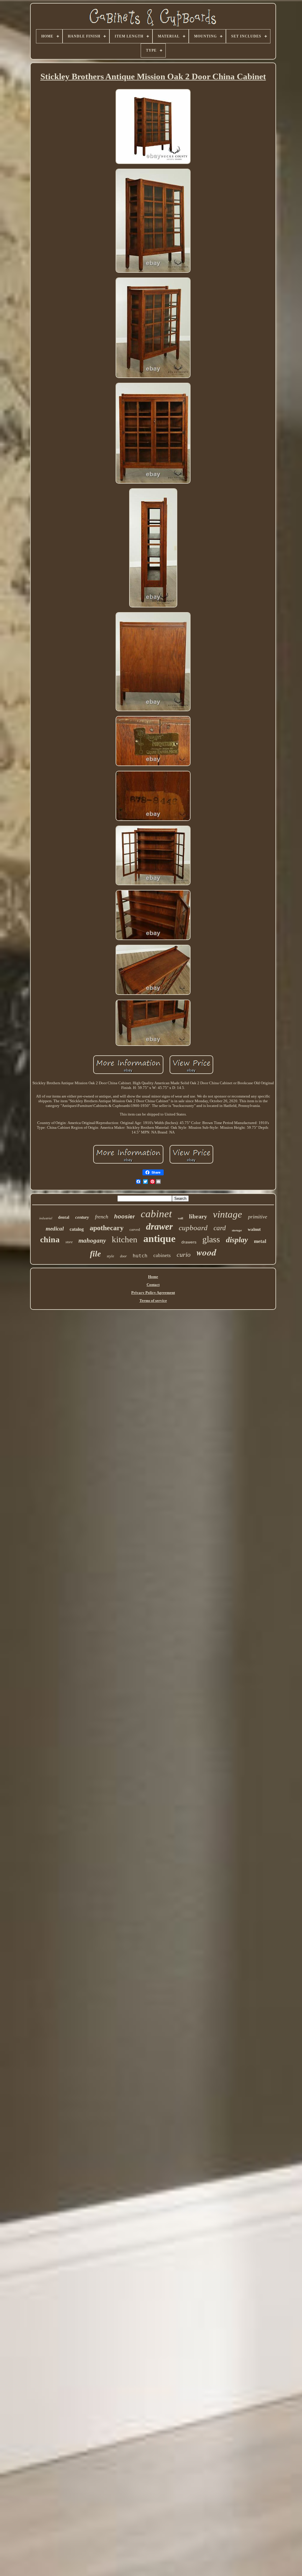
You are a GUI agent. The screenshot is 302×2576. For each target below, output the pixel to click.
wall (180, 1218)
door (123, 1256)
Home (153, 1277)
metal (260, 1241)
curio (184, 1255)
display (237, 1240)
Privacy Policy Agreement (153, 1293)
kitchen (125, 1239)
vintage (228, 1214)
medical (55, 1229)
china (50, 1239)
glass (211, 1239)
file (95, 1254)
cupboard (193, 1228)
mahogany (92, 1241)
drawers (189, 1242)
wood (206, 1252)
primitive (258, 1217)
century (82, 1217)
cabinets (162, 1255)
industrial (46, 1218)
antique (159, 1239)
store (69, 1242)
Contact (153, 1285)
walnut (254, 1229)
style (110, 1256)
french (102, 1217)
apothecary (107, 1228)
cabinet (156, 1214)
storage (237, 1230)
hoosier (124, 1216)
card (220, 1228)
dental (64, 1217)
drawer (159, 1226)
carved (135, 1229)
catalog (77, 1229)
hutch (140, 1256)
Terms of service (153, 1301)
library (198, 1216)
